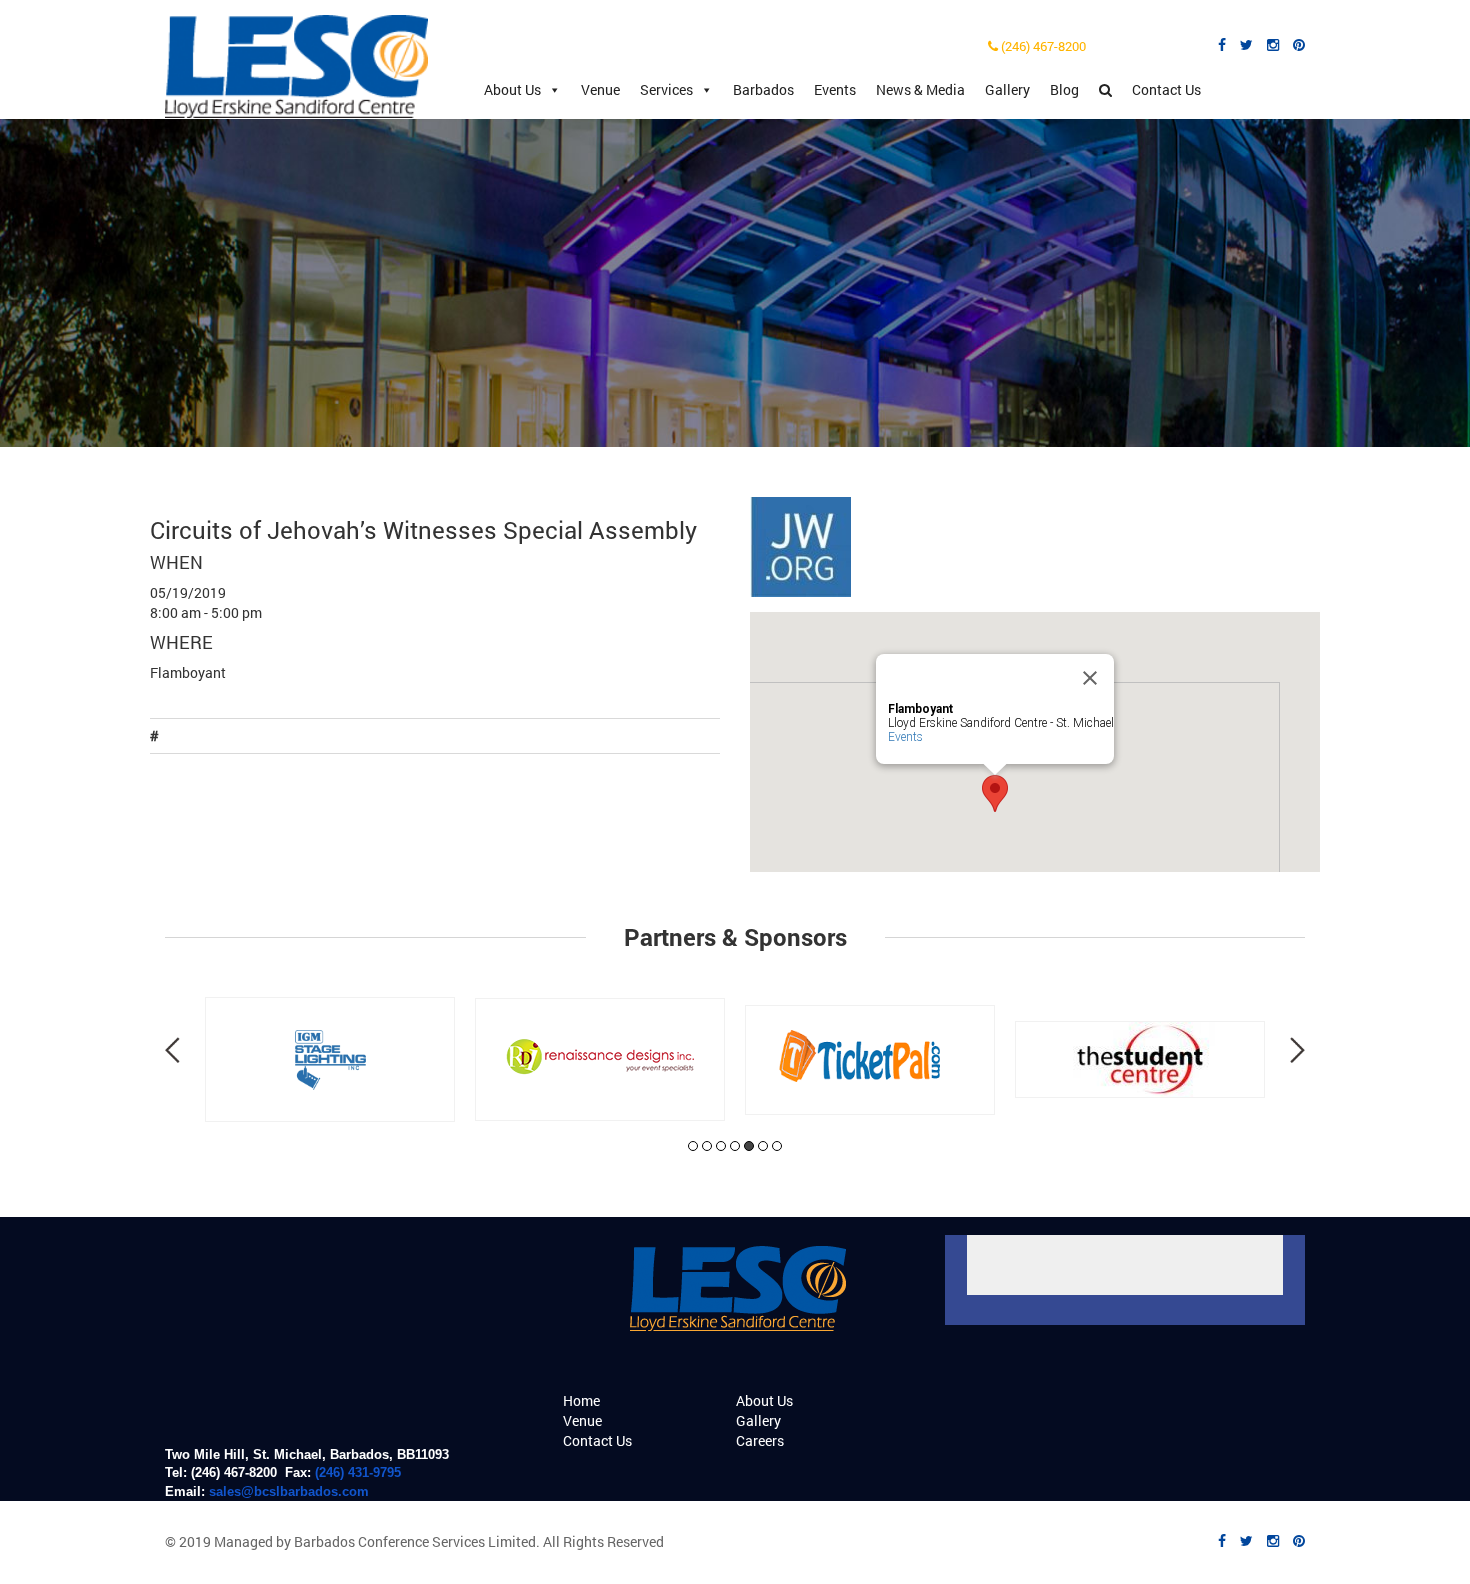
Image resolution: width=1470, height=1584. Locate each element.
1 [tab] (693, 1146)
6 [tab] (763, 1146)
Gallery (1007, 89)
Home (581, 1400)
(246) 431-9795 (358, 1472)
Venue (600, 89)
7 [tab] (777, 1146)
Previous (172, 1050)
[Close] (1090, 678)
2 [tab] (707, 1146)
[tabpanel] (330, 1059)
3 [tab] (721, 1146)
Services (666, 89)
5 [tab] (749, 1146)
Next (1297, 1050)
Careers (760, 1440)
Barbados (763, 89)
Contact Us (1166, 89)
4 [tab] (735, 1146)
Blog (1064, 89)
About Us (512, 89)
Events (835, 89)
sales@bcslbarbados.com (289, 1491)
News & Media (920, 89)
